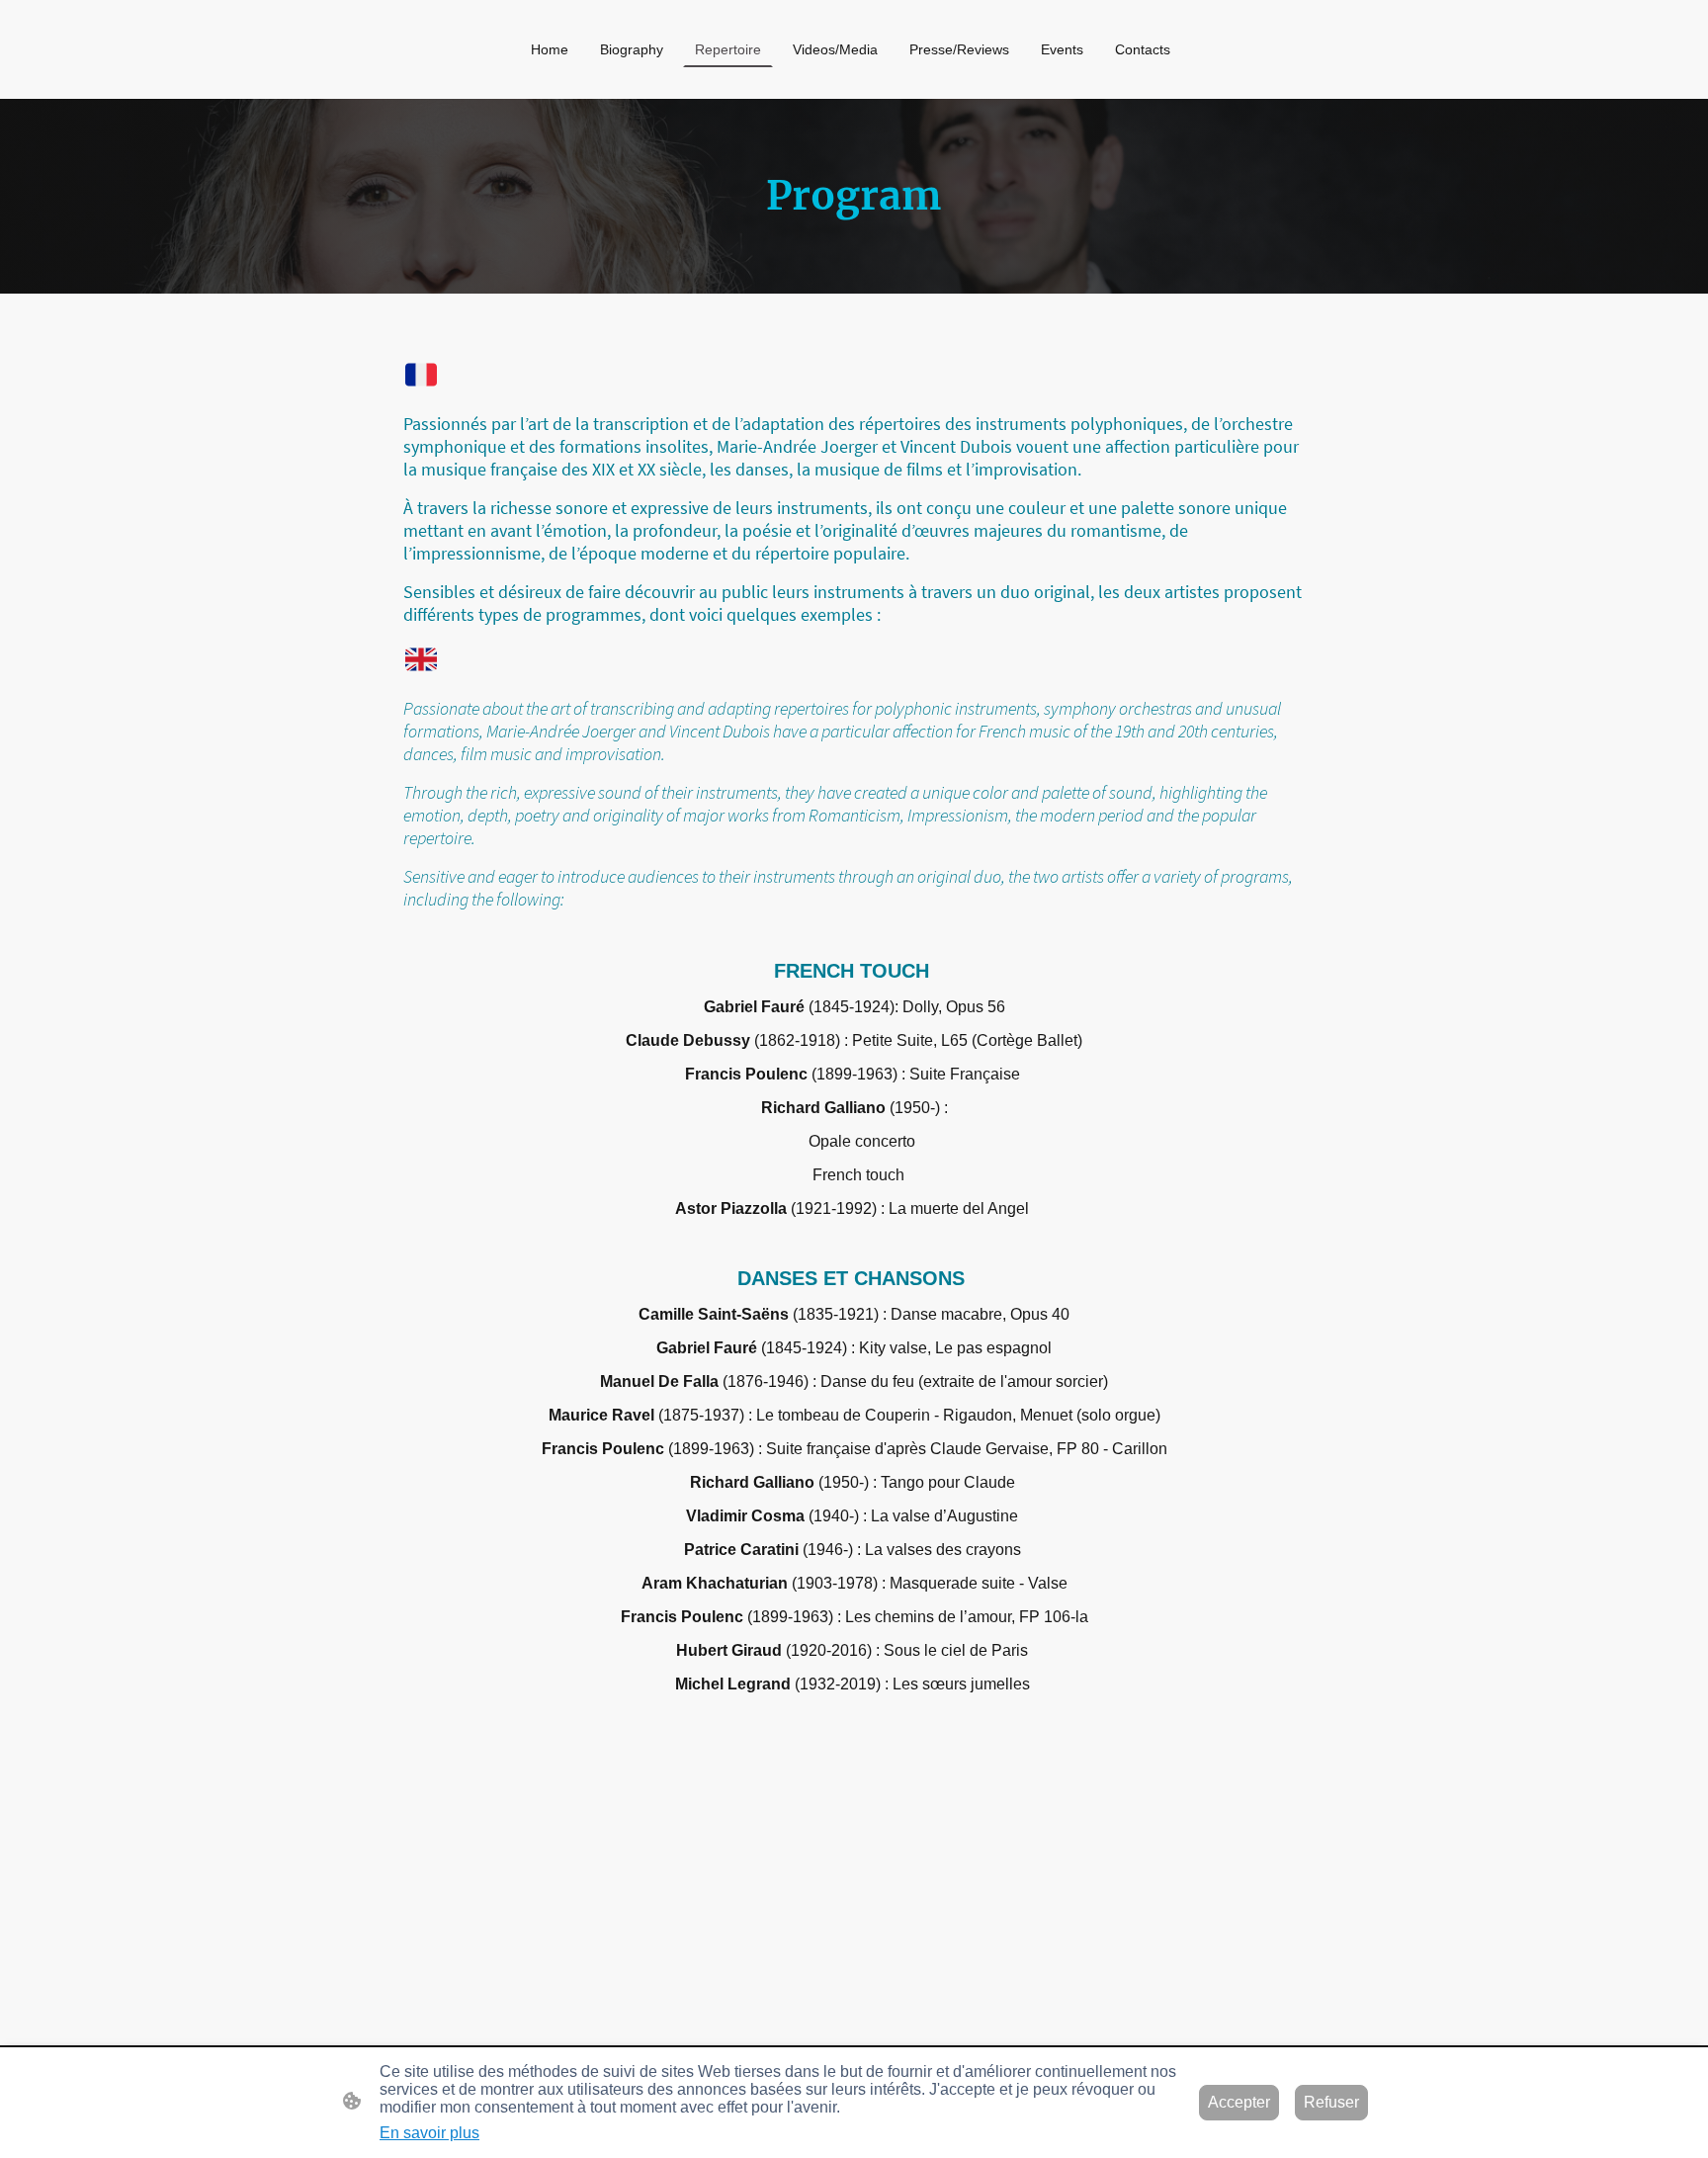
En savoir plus (429, 2133)
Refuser (1331, 2102)
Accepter (1239, 2102)
